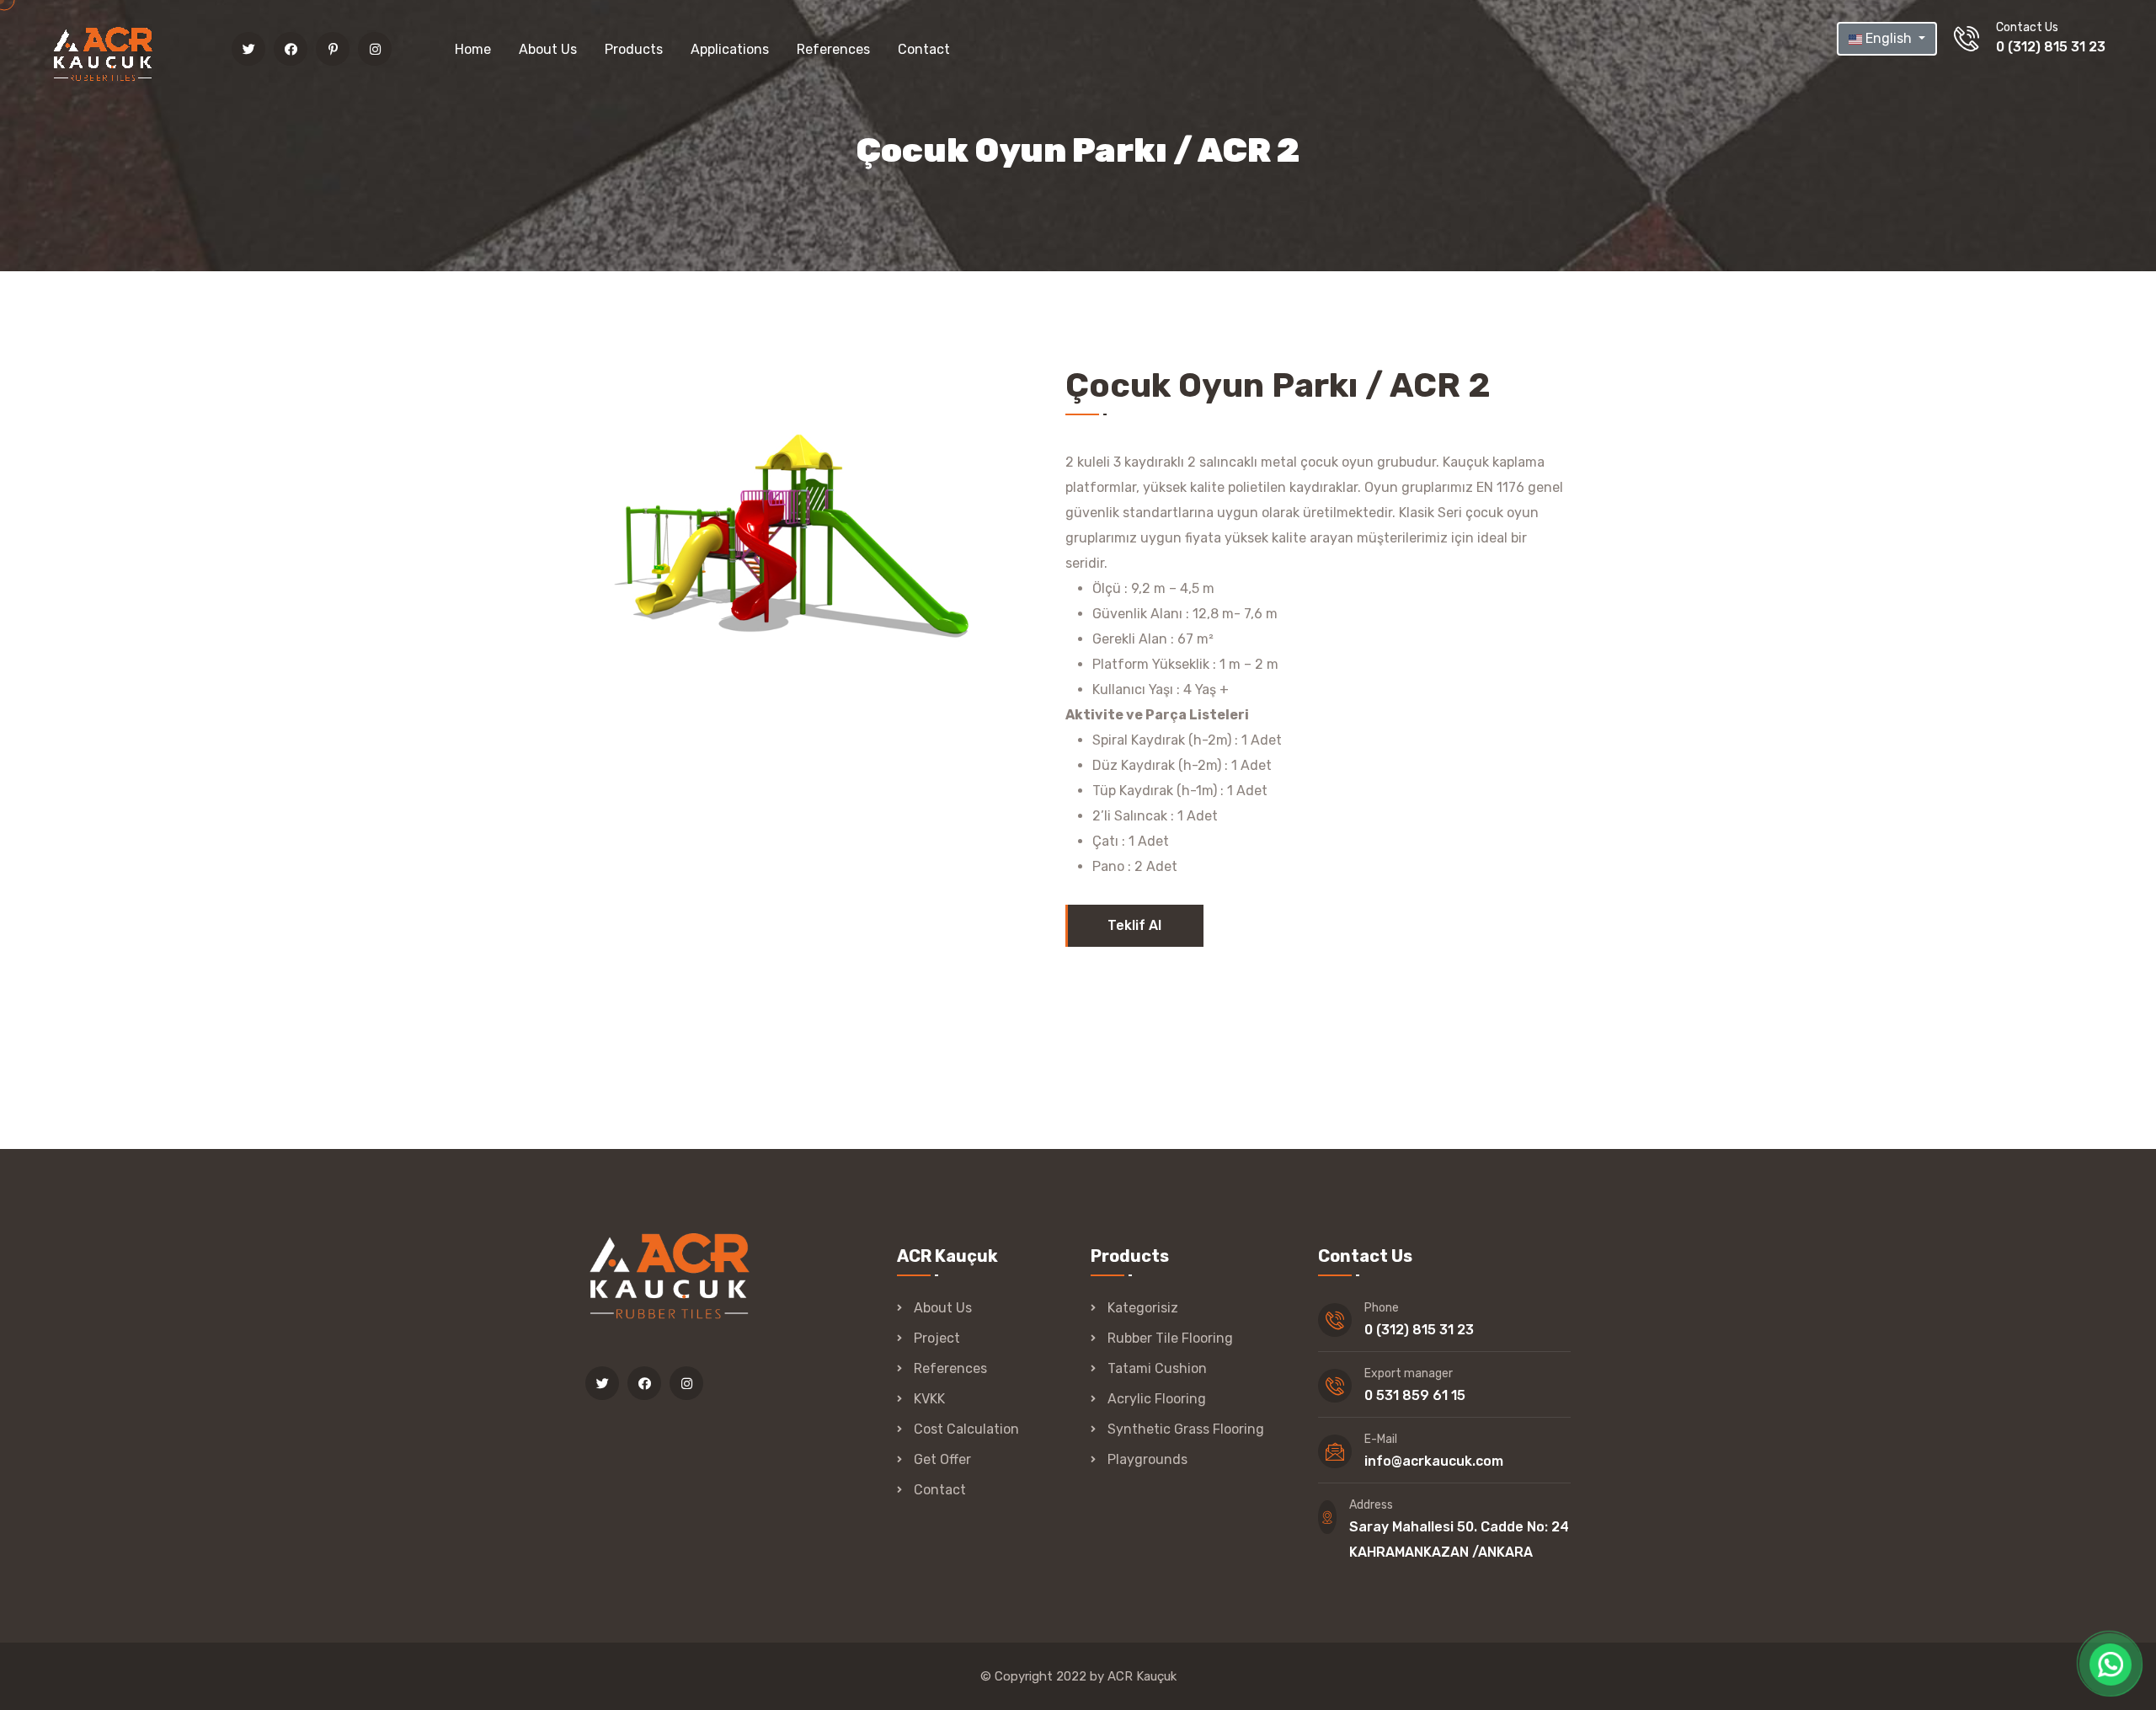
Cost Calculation (966, 1429)
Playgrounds (1147, 1459)
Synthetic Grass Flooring (1186, 1429)
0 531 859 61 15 (1415, 1395)
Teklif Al (1134, 925)
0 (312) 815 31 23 (2051, 47)
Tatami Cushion (1157, 1368)
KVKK (929, 1399)
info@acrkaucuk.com (1434, 1461)
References (833, 49)
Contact (924, 49)
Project (937, 1338)
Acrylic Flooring (1157, 1399)
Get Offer (942, 1459)
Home (473, 49)
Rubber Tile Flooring (1170, 1338)
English (1889, 38)
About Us (548, 49)
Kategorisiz (1143, 1308)
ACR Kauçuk (1142, 1676)
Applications (730, 49)
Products (634, 49)
